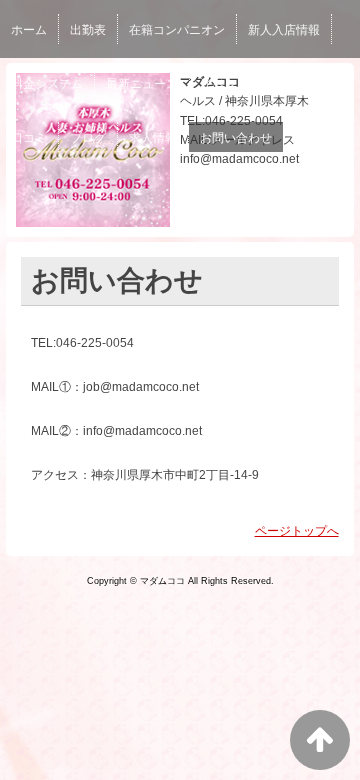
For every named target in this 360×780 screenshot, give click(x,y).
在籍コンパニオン (177, 30)
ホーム (29, 30)
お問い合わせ (236, 138)
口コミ (29, 138)
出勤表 (88, 30)
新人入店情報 (284, 30)
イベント (225, 84)
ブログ (88, 138)
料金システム (47, 84)
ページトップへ (297, 531)
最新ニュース (142, 84)
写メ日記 (296, 84)
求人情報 (153, 138)
